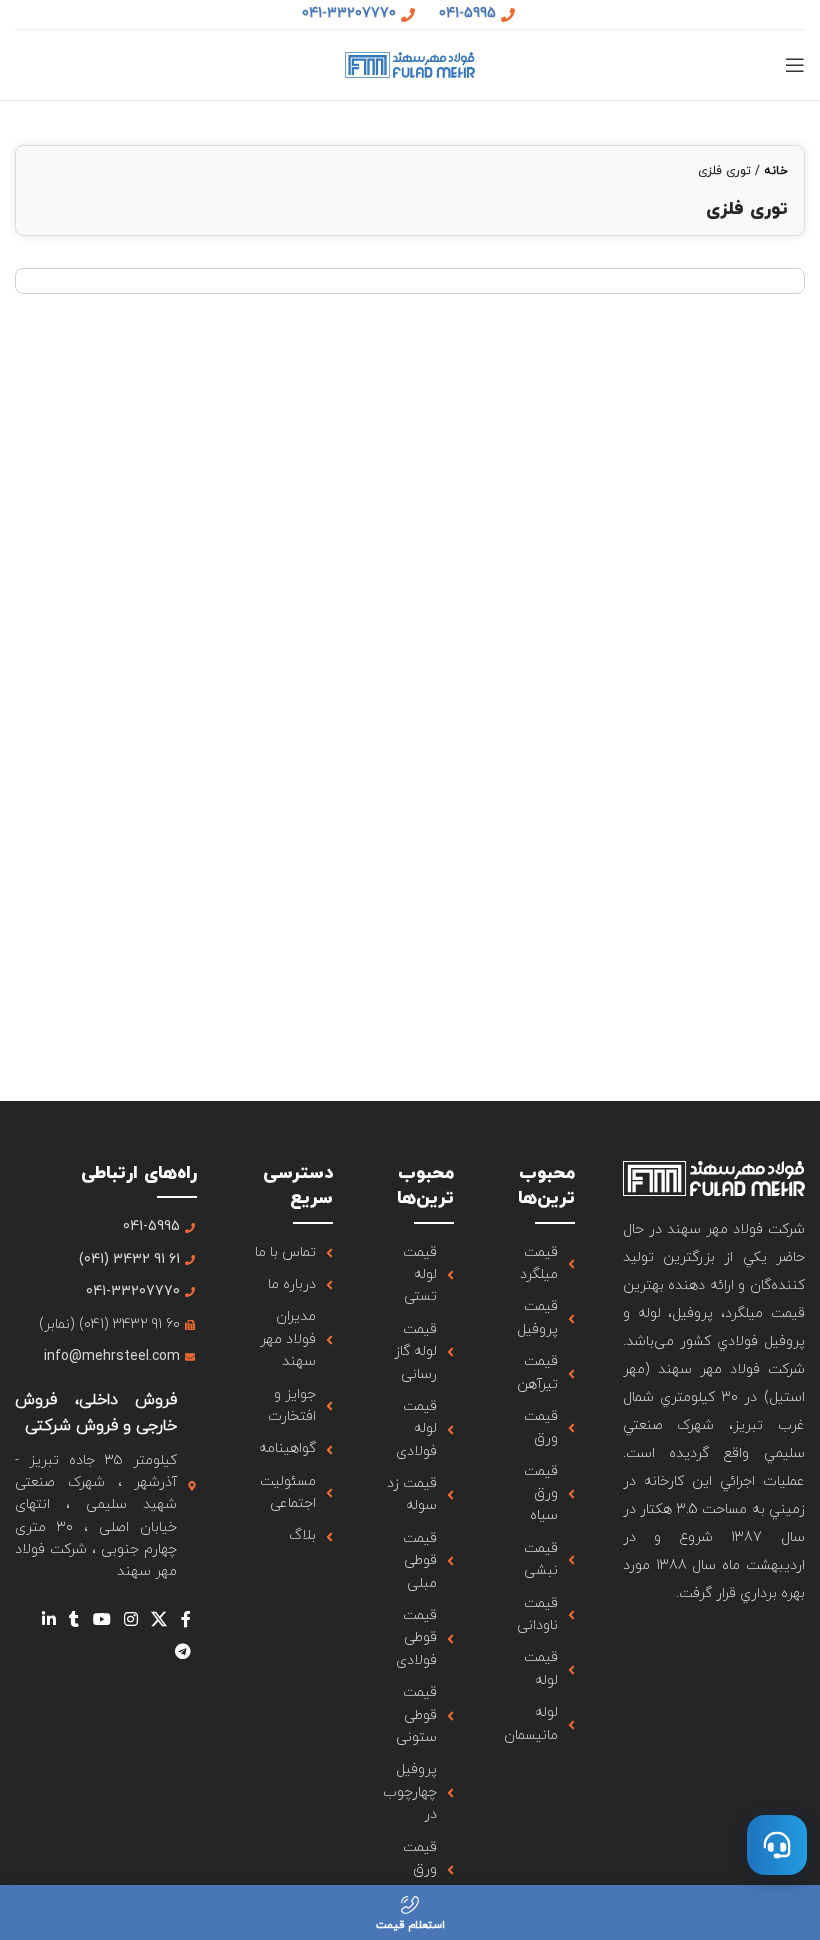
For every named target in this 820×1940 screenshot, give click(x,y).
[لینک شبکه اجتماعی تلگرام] (182, 1652)
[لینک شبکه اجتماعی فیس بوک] (185, 1620)
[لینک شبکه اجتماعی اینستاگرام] (130, 1620)
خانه (776, 171)
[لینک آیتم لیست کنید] (538, 1264)
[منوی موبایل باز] (795, 65)
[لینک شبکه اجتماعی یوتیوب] (101, 1620)
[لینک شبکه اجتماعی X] (159, 1620)
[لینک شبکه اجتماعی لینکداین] (48, 1620)
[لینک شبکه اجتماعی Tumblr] (74, 1620)
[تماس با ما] (777, 1845)
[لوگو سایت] (410, 63)
